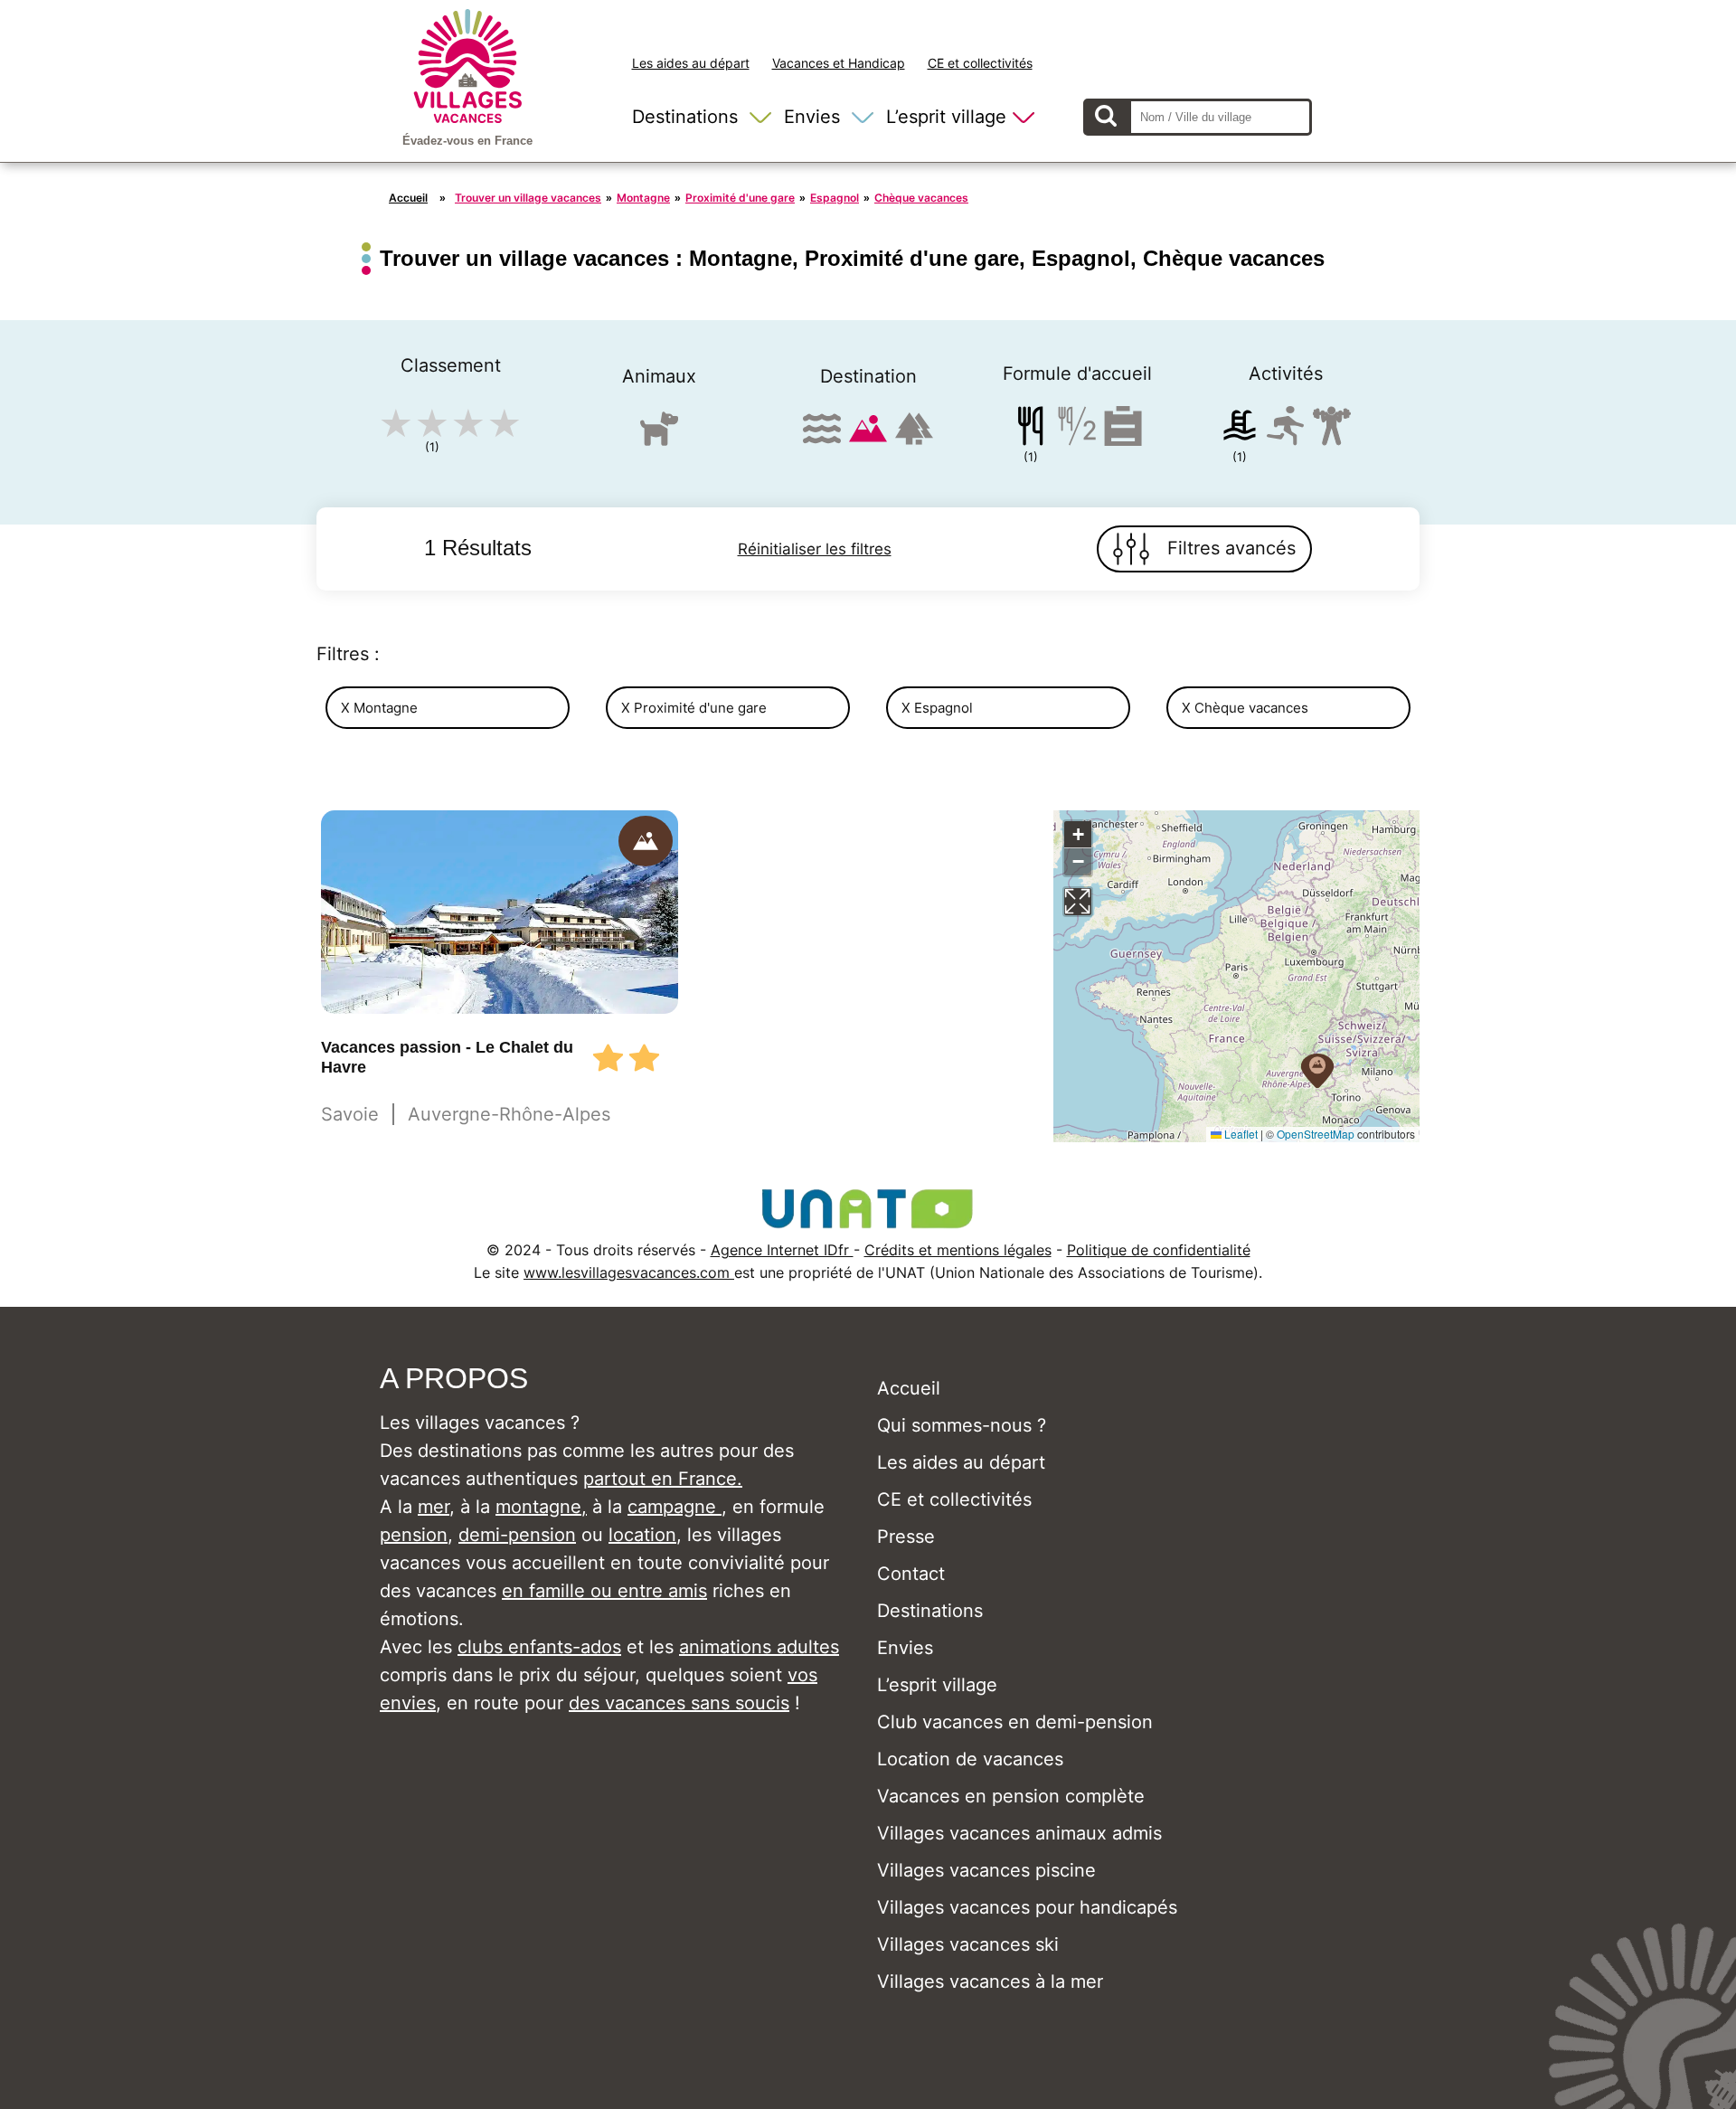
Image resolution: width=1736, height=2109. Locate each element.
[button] (1317, 1071)
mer (434, 1507)
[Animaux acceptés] (659, 436)
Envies (812, 117)
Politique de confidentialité (1159, 1250)
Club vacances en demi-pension (1015, 1722)
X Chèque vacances (1245, 708)
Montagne (643, 198)
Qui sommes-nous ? (962, 1425)
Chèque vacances (921, 198)
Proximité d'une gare (740, 198)
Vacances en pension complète (1011, 1796)
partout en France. (663, 1479)
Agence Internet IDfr (782, 1250)
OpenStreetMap (1316, 1134)
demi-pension (517, 1535)
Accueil (408, 198)
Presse (906, 1537)
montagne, (541, 1507)
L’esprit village (946, 117)
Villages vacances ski (968, 1944)
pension (414, 1535)
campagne (675, 1507)
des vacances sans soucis (679, 1703)
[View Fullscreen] (1078, 902)
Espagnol (835, 198)
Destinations (685, 117)
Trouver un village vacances (528, 198)
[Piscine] (1240, 429)
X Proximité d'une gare (694, 708)
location (642, 1535)
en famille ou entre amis (604, 1591)
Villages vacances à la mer (990, 1981)
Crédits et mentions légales (958, 1250)
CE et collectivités (980, 63)
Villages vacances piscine (986, 1870)
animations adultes (759, 1647)
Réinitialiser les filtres (815, 549)
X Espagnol (937, 708)
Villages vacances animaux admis (1019, 1833)
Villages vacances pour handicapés (1027, 1907)
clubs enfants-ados (539, 1647)
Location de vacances (970, 1759)
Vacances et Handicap (839, 63)
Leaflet (1240, 1134)
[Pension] (1031, 429)
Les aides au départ (691, 63)
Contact (911, 1574)
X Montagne (379, 708)
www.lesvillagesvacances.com (629, 1272)
